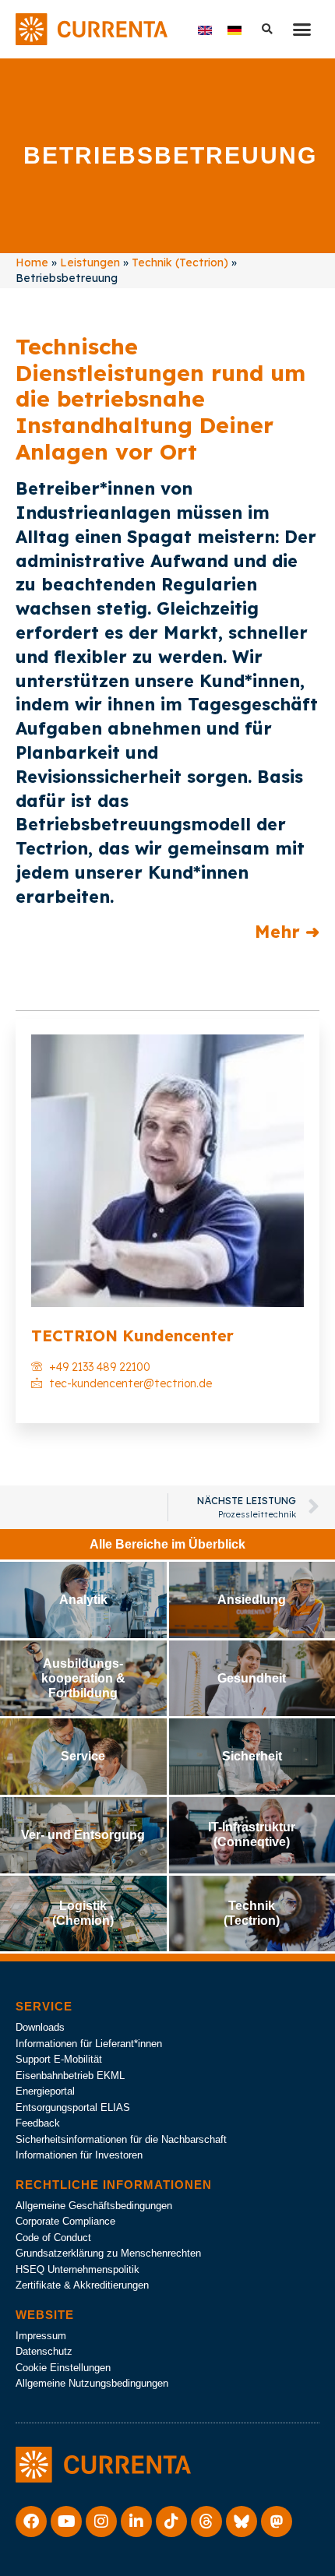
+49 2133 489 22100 (100, 1367)
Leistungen (90, 263)
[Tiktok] (171, 2521)
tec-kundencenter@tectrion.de (130, 1383)
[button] (302, 30)
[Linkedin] (136, 2521)
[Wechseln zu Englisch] (205, 29)
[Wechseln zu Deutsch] (235, 29)
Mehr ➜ (287, 932)
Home (32, 263)
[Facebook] (31, 2521)
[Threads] (206, 2521)
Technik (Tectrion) (180, 263)
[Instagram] (101, 2521)
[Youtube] (66, 2521)
